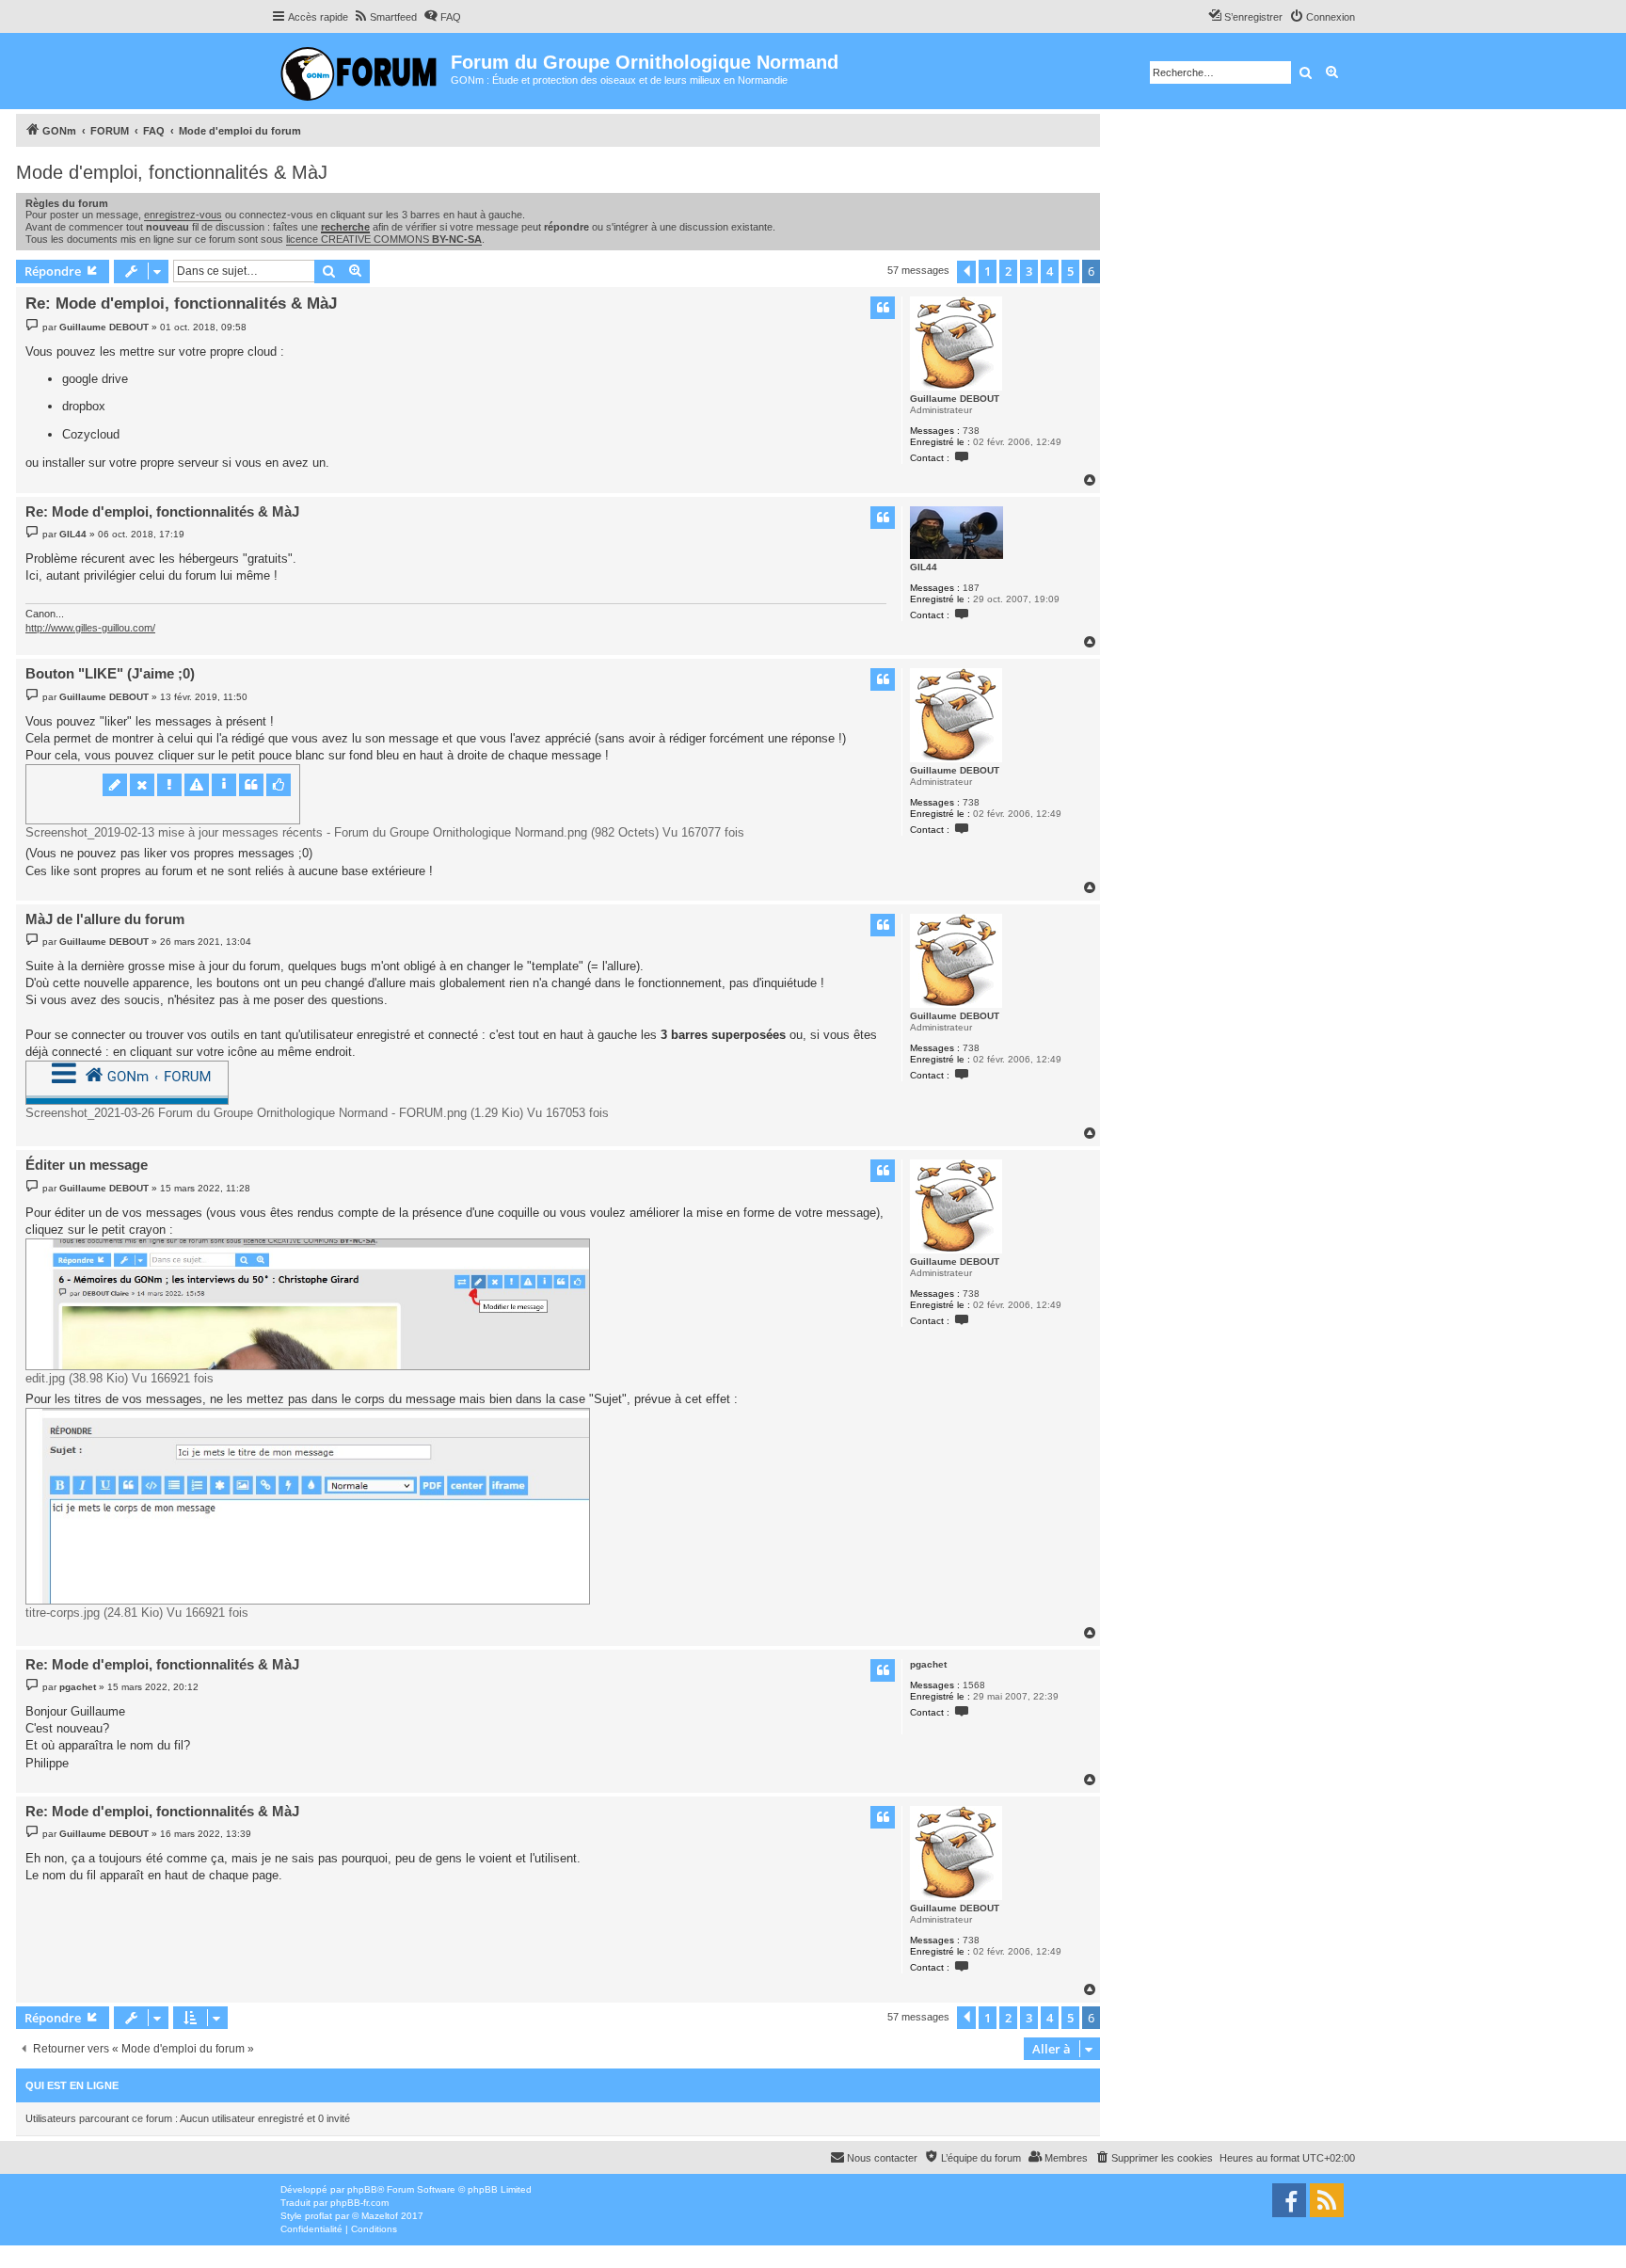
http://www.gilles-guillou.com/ (90, 628)
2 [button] (1008, 271)
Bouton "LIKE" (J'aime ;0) (110, 673)
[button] (966, 272)
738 (971, 431)
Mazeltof (380, 2216)
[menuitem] (385, 17)
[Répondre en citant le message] (883, 308)
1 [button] (988, 271)
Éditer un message (87, 1165)
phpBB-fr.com (359, 2203)
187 (971, 588)
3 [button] (1029, 271)
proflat (319, 2216)
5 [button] (1070, 271)
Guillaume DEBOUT (955, 399)
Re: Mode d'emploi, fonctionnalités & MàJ (181, 303)
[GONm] (361, 71)
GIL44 (924, 567)
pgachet (928, 1664)
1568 (974, 1685)
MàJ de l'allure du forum (105, 919)
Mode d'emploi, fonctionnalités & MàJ (172, 172)
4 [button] (1050, 271)
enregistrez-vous (183, 215)
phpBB (362, 2189)
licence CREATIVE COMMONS (384, 239)
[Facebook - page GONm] (1289, 2200)
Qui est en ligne (72, 2085)
